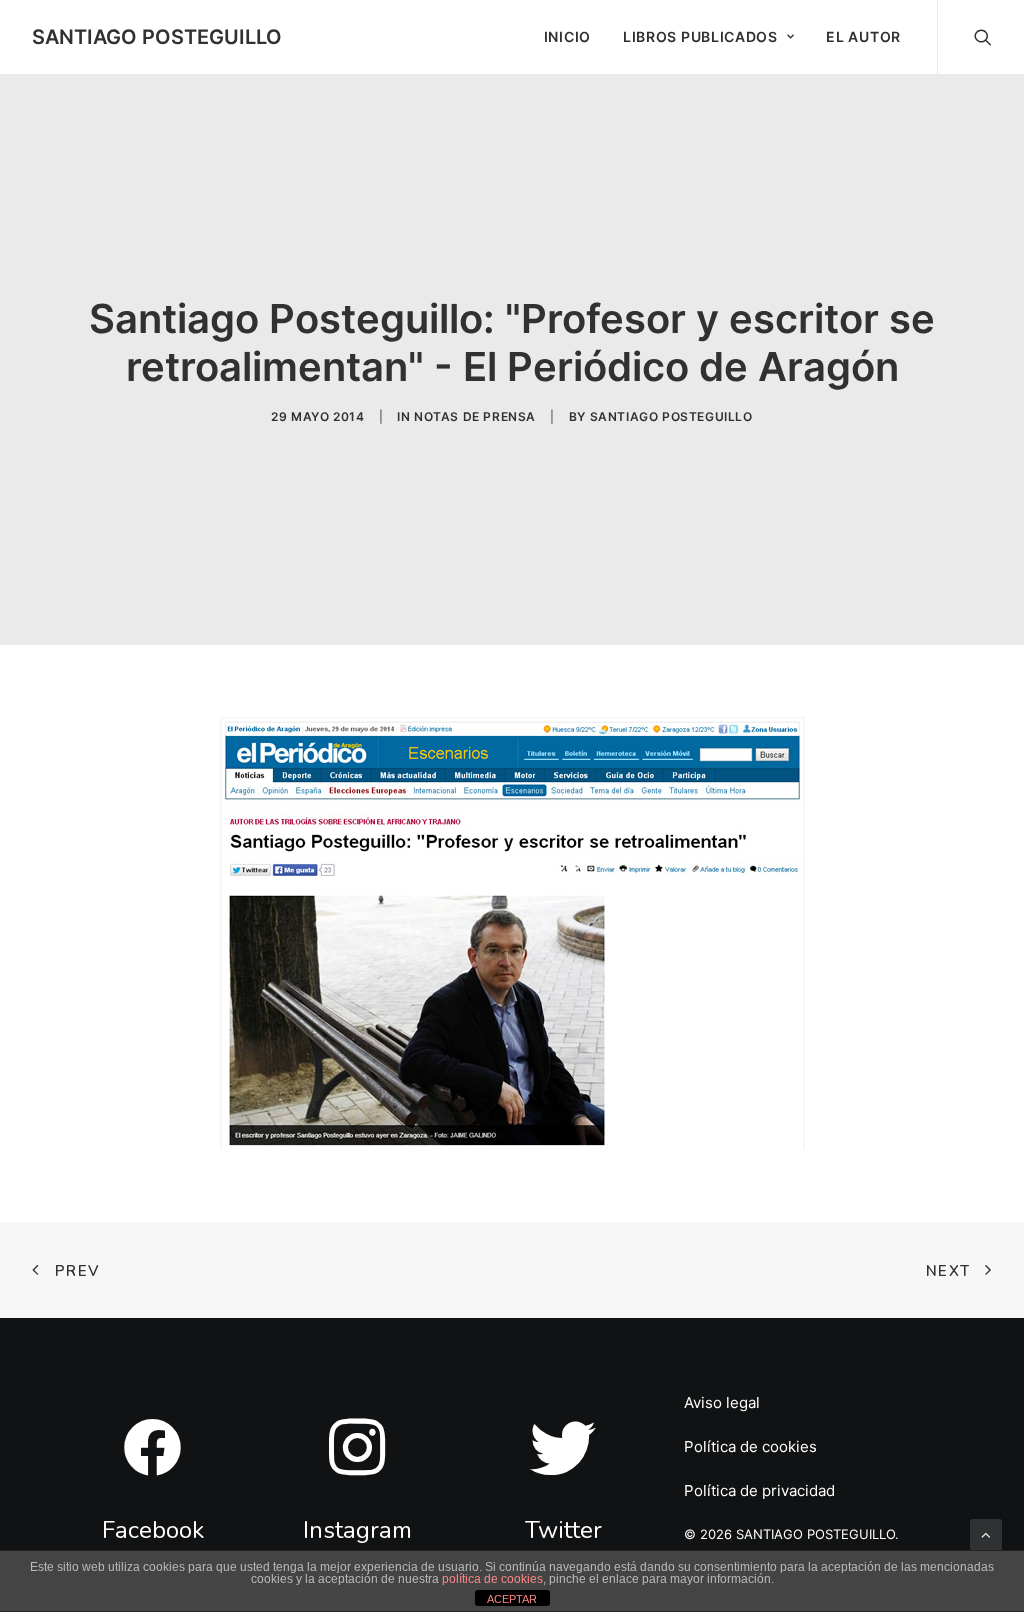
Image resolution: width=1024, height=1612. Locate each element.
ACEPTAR (512, 1599)
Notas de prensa (475, 416)
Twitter (563, 1530)
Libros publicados (700, 36)
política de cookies (492, 1579)
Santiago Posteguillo (671, 416)
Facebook (153, 1530)
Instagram (357, 1530)
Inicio (567, 36)
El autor (863, 36)
